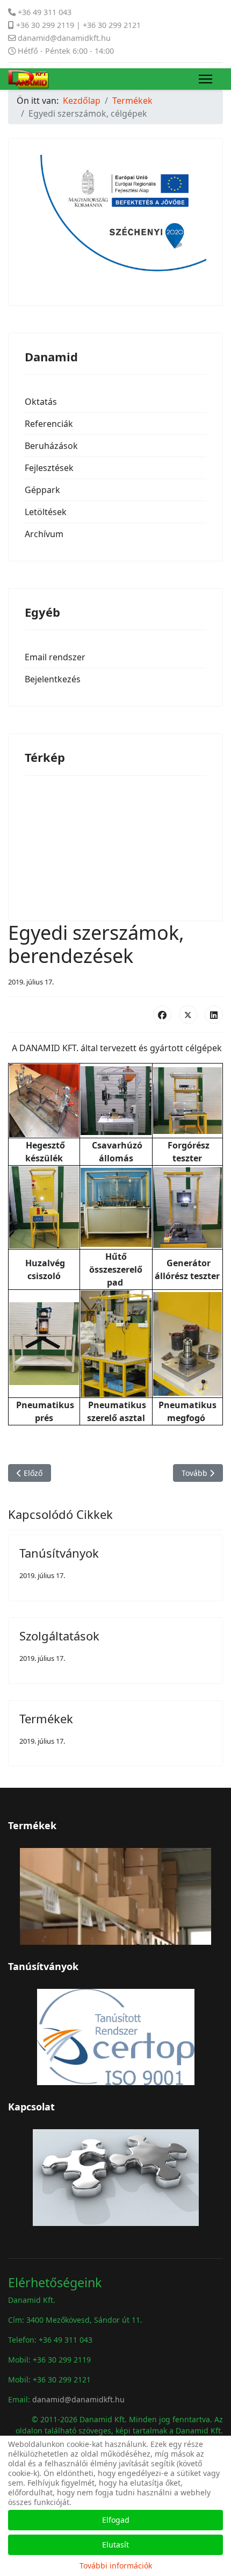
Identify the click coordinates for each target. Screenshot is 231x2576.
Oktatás (41, 402)
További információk (116, 2566)
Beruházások (51, 446)
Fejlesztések (49, 468)
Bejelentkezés (53, 679)
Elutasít (115, 2545)
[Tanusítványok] (115, 2037)
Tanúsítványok (59, 1553)
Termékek (46, 1718)
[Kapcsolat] (115, 2178)
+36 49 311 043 (45, 12)
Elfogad (116, 2520)
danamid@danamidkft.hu (64, 38)
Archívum (44, 534)
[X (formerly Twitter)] (188, 1015)
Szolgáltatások (59, 1636)
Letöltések (46, 512)
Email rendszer (55, 657)
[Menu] (205, 79)
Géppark (42, 490)
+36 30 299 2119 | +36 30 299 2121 (78, 25)
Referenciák (49, 424)
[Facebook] (162, 1015)
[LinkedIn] (214, 1015)
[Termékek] (115, 1896)
